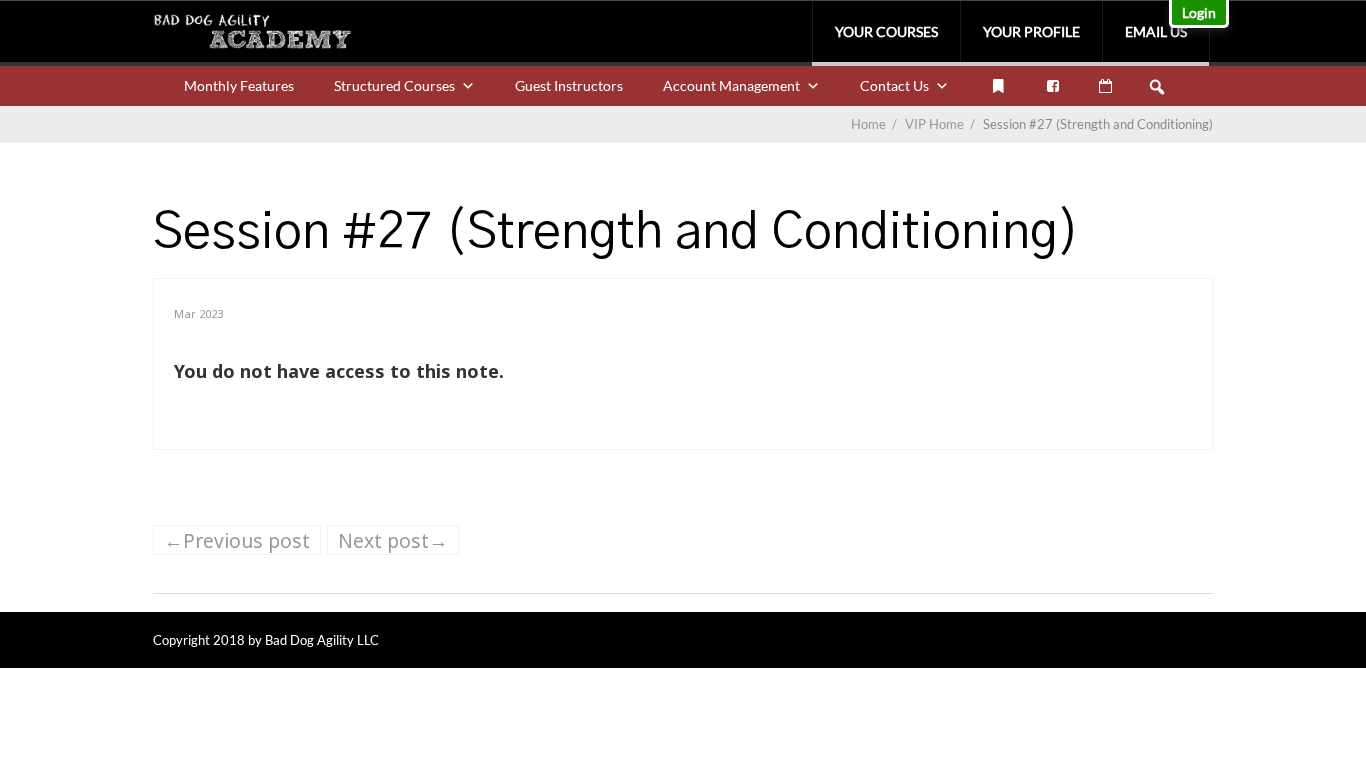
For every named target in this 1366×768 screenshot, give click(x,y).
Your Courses (886, 31)
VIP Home (941, 124)
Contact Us (894, 85)
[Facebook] (1053, 86)
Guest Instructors (569, 85)
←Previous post (237, 540)
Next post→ (393, 540)
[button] (1157, 87)
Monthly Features (239, 85)
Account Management (731, 85)
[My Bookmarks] (998, 86)
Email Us (1156, 31)
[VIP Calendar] (1105, 86)
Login (1199, 12)
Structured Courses (394, 85)
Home (868, 124)
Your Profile (1031, 31)
